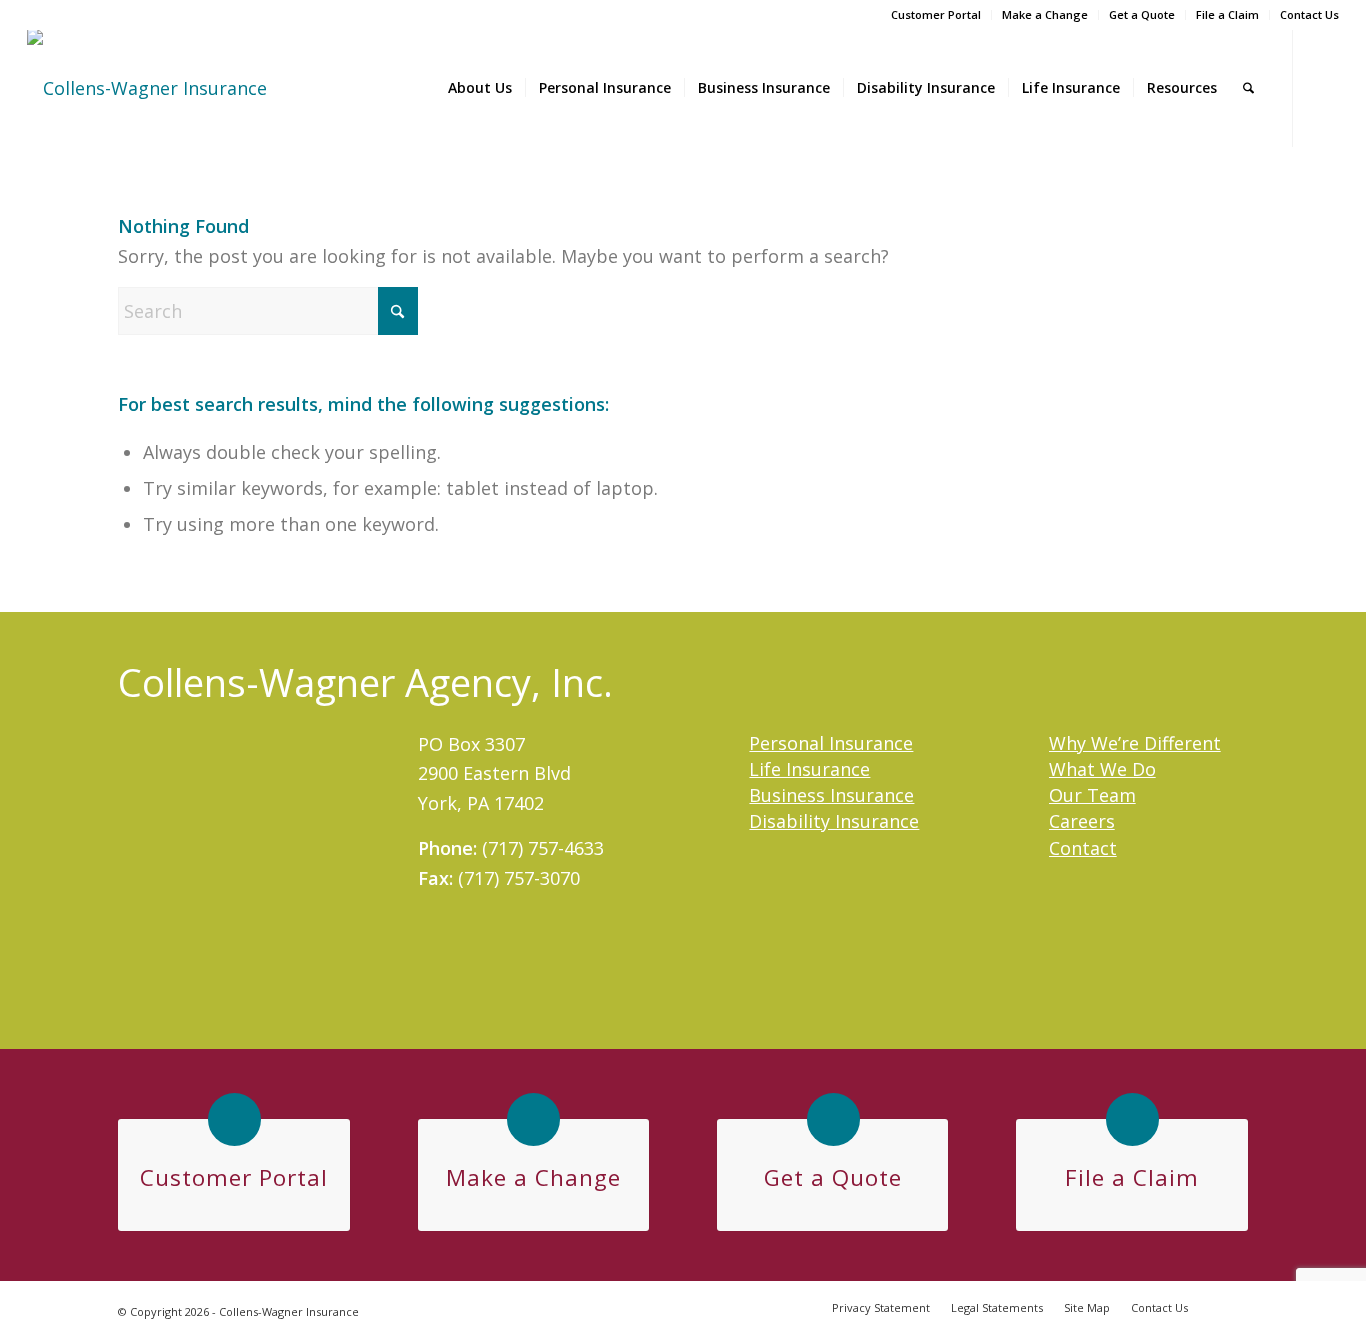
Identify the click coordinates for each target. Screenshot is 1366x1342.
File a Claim (1227, 14)
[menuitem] (936, 15)
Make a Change (1045, 14)
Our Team (1092, 795)
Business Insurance (831, 795)
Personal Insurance (831, 743)
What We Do (1102, 769)
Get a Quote (1142, 14)
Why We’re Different (1135, 743)
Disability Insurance (834, 821)
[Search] (1248, 88)
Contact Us (1309, 14)
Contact (1083, 848)
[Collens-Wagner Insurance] (147, 88)
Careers (1082, 821)
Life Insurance (809, 769)
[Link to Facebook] (1324, 87)
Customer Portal (936, 14)
